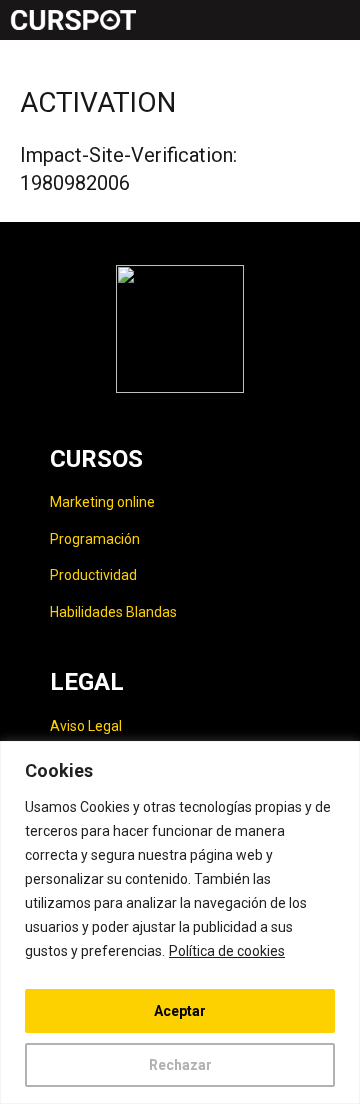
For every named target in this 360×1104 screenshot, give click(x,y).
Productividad (93, 575)
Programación (95, 539)
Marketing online (102, 502)
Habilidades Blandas (113, 612)
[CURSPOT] (73, 20)
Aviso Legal (86, 726)
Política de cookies (227, 951)
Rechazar (180, 1065)
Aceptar (180, 1011)
